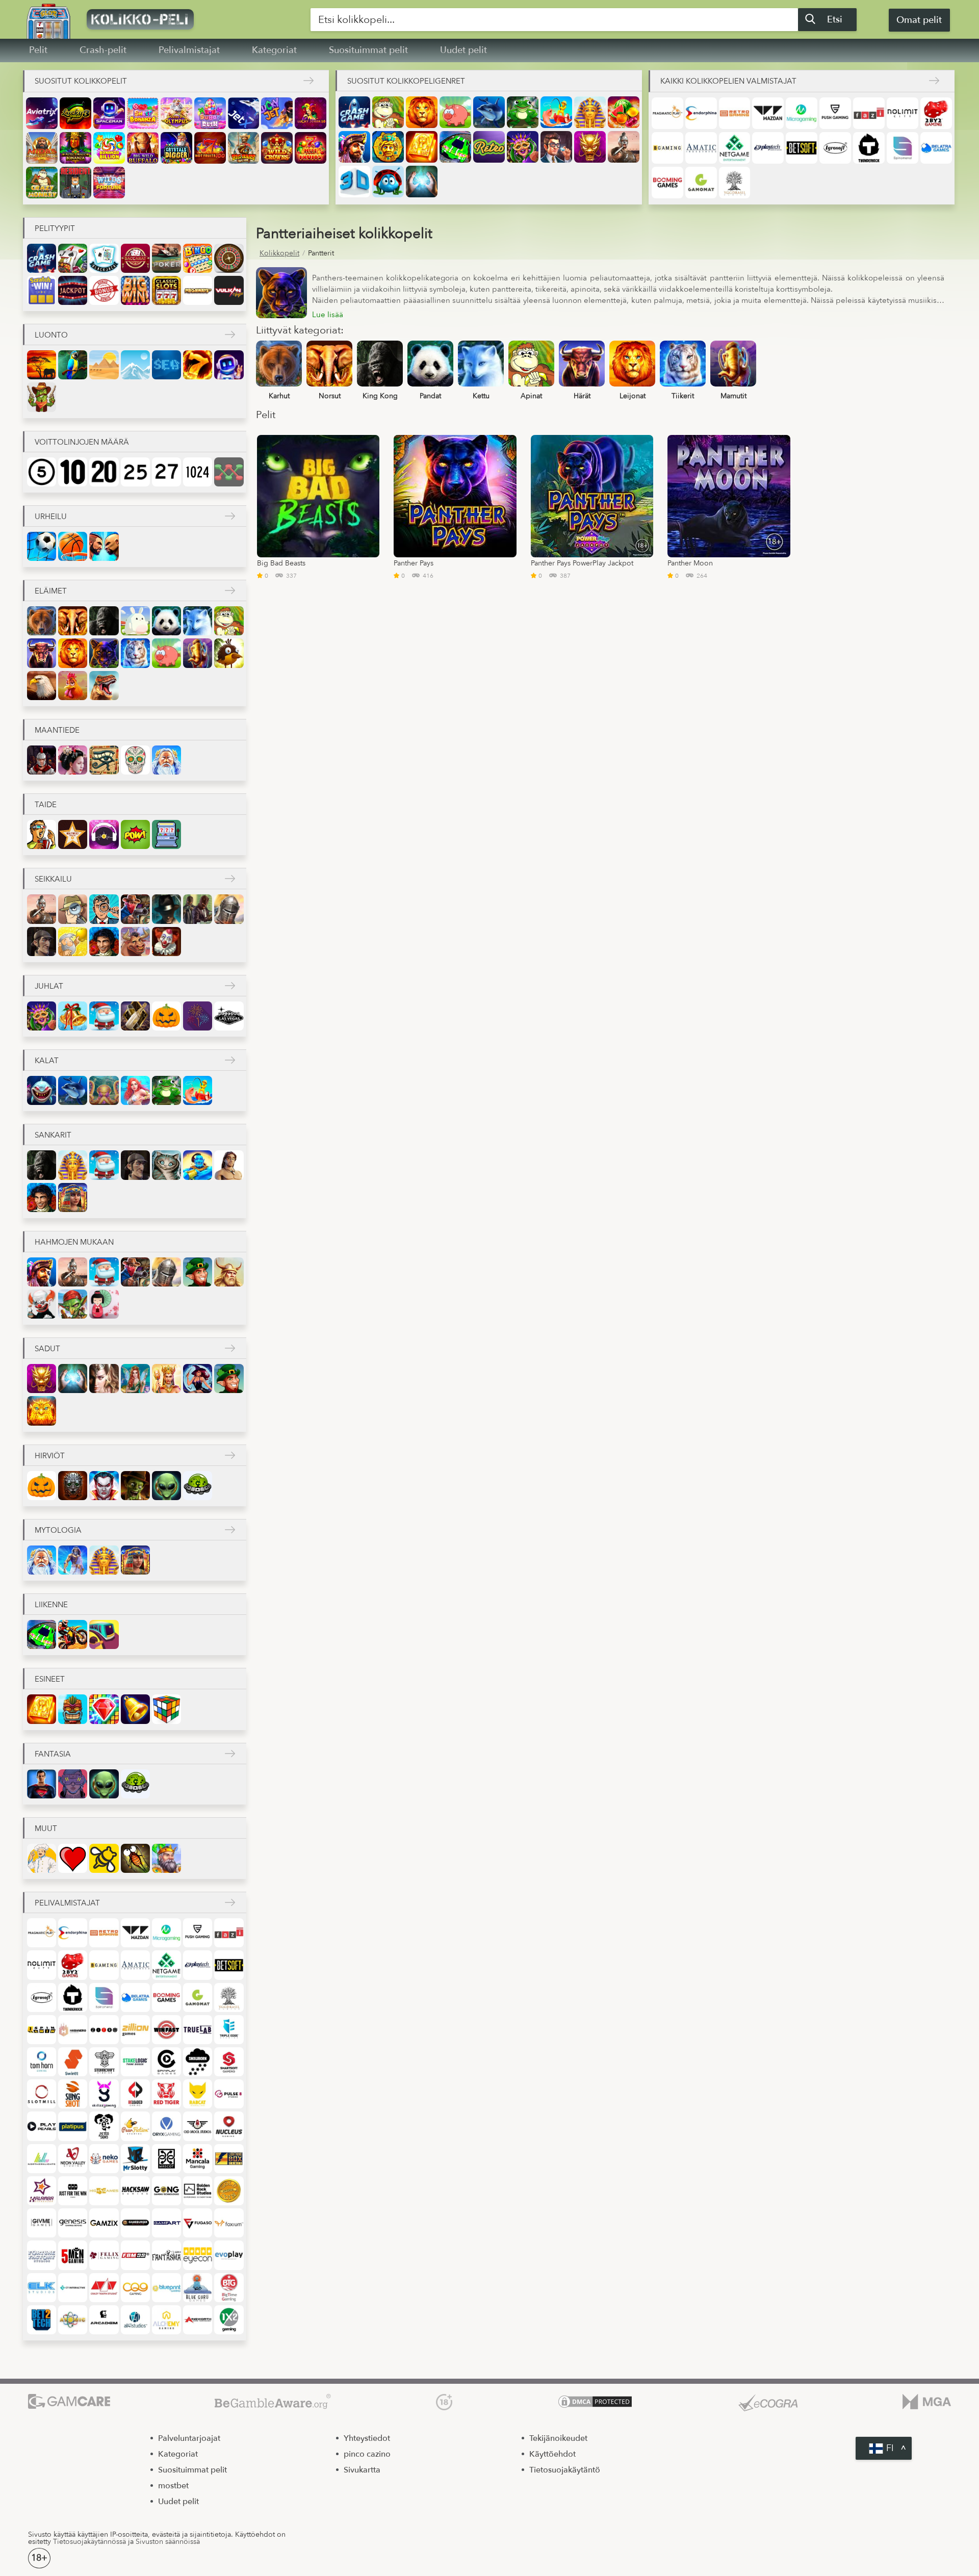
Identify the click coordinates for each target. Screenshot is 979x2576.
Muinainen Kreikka (166, 760)
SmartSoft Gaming (229, 2062)
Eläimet (51, 591)
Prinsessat (166, 1379)
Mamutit (198, 653)
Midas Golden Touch (42, 148)
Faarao (590, 112)
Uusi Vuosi (135, 1016)
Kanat (73, 686)
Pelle (42, 1304)
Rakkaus (73, 1858)
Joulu (73, 1016)
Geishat (104, 1304)
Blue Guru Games (198, 2288)
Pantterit (104, 653)
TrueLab (198, 2030)
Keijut (135, 1379)
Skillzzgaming (104, 2094)
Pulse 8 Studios (229, 2094)
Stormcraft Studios (104, 2062)
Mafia (166, 909)
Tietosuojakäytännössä (89, 2542)
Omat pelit (919, 20)
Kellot (135, 1709)
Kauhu (73, 1486)
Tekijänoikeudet (558, 2438)
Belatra (936, 148)
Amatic (701, 148)
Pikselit (166, 834)
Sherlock (42, 942)
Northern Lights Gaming (42, 2159)
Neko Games (104, 2159)
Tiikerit (135, 653)
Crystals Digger (176, 148)
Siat (455, 112)
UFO (198, 1486)
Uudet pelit (463, 50)
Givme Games (42, 2223)
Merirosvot (354, 147)
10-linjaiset (73, 472)
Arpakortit (42, 290)
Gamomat (701, 183)
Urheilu (51, 517)
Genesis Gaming (73, 2223)
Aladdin (198, 1165)
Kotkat (42, 686)
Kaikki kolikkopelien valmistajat (728, 81)
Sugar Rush (210, 113)
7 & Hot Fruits (311, 148)
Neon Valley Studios (73, 2159)
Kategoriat (274, 50)
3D (354, 182)
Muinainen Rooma (42, 760)
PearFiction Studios (135, 2126)
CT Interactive (73, 2288)
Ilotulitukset (198, 1016)
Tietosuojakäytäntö (565, 2470)
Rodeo (135, 942)
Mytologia (58, 1530)
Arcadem (104, 2320)
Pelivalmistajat (189, 50)
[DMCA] (595, 2403)
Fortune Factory (42, 2255)
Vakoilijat (73, 909)
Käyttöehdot (552, 2454)
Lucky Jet (277, 113)
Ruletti (229, 258)
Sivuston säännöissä (168, 2542)
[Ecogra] (768, 2403)
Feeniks (42, 1411)
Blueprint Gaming (166, 2288)
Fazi (869, 113)
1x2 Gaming (229, 2320)
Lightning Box (229, 2159)
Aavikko (104, 365)
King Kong (104, 621)
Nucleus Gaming (229, 2126)
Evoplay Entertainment (229, 2255)
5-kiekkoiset (42, 472)
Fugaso (198, 2223)
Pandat (166, 621)
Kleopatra (73, 1197)
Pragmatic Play (667, 113)
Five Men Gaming (73, 2255)
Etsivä (104, 909)
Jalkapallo (42, 546)
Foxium (229, 2223)
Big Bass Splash (244, 148)
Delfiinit (489, 112)
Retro (489, 147)
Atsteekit (388, 147)
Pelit (38, 50)
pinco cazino (367, 2454)
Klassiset (166, 290)
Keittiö (42, 1858)
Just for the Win (73, 2191)
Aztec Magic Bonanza (75, 148)
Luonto (51, 335)
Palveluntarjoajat (189, 2438)
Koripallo (73, 546)
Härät (42, 653)
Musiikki (104, 834)
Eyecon (198, 2255)
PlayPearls (42, 2126)
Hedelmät (624, 112)
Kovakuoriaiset (388, 182)
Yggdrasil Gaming (735, 183)
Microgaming (802, 113)
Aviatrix (42, 113)
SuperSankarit (42, 1784)
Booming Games (667, 183)
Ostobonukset (104, 290)
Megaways (198, 290)
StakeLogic (135, 2062)
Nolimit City (903, 113)
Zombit (135, 1486)
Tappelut (104, 546)
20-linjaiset (104, 472)
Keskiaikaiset (166, 1858)
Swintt (73, 2062)
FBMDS (135, 2255)
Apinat (388, 112)
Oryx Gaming (166, 2126)
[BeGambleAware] (273, 2403)
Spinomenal (903, 148)
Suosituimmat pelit (368, 50)
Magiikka (422, 182)
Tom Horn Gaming (42, 2062)
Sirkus (166, 942)
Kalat (47, 1061)
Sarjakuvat (135, 834)
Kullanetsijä (73, 942)
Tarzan (229, 1165)
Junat (104, 1634)
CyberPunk (73, 1784)
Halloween (166, 1016)
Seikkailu (53, 879)
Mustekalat (104, 1090)
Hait (42, 1090)
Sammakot (523, 112)
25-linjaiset (135, 472)
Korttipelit (73, 258)
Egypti (104, 760)
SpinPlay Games (166, 2062)
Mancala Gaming (198, 2159)
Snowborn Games (198, 2062)
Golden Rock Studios (198, 2191)
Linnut (229, 653)
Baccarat (135, 258)
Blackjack (104, 258)
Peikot (73, 1304)
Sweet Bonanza (143, 113)
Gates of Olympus (176, 113)
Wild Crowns (277, 148)
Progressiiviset (73, 290)
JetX (244, 113)
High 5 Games (104, 2191)
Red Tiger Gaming (166, 2094)
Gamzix (104, 2223)
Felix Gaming (104, 2255)
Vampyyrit (104, 1486)
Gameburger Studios (135, 2223)
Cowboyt (135, 909)
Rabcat (198, 2094)
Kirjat (422, 147)
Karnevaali (523, 147)
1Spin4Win (42, 2030)
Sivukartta (362, 2470)
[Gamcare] (69, 2403)
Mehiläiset (104, 1858)
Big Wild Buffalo (143, 148)
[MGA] (927, 2403)
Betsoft (802, 148)
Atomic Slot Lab (73, 2320)
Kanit (135, 621)
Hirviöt (50, 1456)
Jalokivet (104, 1709)
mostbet (173, 2486)
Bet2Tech (42, 2320)
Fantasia (104, 1379)
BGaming (667, 148)
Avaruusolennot (166, 1486)
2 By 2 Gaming (936, 113)
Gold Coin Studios (229, 2191)
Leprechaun (198, 1272)
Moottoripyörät (73, 1634)
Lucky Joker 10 (311, 113)
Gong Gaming (166, 2191)
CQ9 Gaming (135, 2288)
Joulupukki (104, 1016)
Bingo (198, 258)
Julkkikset (73, 834)
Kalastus (556, 112)
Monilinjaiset (229, 472)
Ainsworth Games (198, 2320)
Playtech (768, 148)
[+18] (444, 2403)
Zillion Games (135, 2030)
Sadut (47, 1349)
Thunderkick (869, 148)
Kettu (198, 621)
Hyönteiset (135, 1858)
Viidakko (73, 365)
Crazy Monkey (42, 183)
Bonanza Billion (109, 148)
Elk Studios (42, 2288)
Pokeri (166, 258)
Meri (166, 365)
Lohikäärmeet (590, 147)
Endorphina (701, 113)
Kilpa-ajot (455, 147)
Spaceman (109, 113)
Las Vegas (229, 1016)
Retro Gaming (735, 113)
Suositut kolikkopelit (81, 81)
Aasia (73, 760)
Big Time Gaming (229, 2288)
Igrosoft (835, 148)
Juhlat (49, 986)
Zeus (73, 1560)
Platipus (73, 2126)
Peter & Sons (104, 2126)
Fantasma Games (166, 2255)
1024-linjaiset (198, 472)
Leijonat (422, 112)
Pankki (556, 147)
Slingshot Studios (73, 2094)
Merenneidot (135, 1090)
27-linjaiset (166, 472)
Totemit (73, 1709)
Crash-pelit (103, 50)
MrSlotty (135, 2159)
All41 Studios (135, 2320)
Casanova (104, 942)
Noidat (198, 1379)
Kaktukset (42, 397)
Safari (42, 365)
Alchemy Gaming (166, 2320)
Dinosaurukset (104, 686)
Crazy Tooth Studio (104, 2288)
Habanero (73, 2030)
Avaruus (229, 365)
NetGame (735, 148)
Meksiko (135, 760)
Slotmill (42, 2094)
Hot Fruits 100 (210, 148)
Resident (75, 183)
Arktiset (135, 365)
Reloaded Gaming (135, 2094)
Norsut (73, 621)
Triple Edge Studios (229, 2030)
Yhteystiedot (367, 2438)
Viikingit (229, 1272)
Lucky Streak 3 (75, 113)
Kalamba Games (42, 2191)
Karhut (42, 621)
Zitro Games (104, 2030)
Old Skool (198, 2126)
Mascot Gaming (166, 2159)
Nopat (166, 1709)
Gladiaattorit (624, 147)
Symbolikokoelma (135, 290)
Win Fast (166, 2030)
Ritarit (229, 909)
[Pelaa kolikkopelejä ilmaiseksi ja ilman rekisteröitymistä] (168, 19)
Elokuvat (42, 834)
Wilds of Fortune (109, 183)
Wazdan (768, 113)
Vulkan (229, 290)
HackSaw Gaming (135, 2191)
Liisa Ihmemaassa (166, 1165)
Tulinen (198, 365)
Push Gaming (835, 113)
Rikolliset (198, 909)
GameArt (166, 2223)
